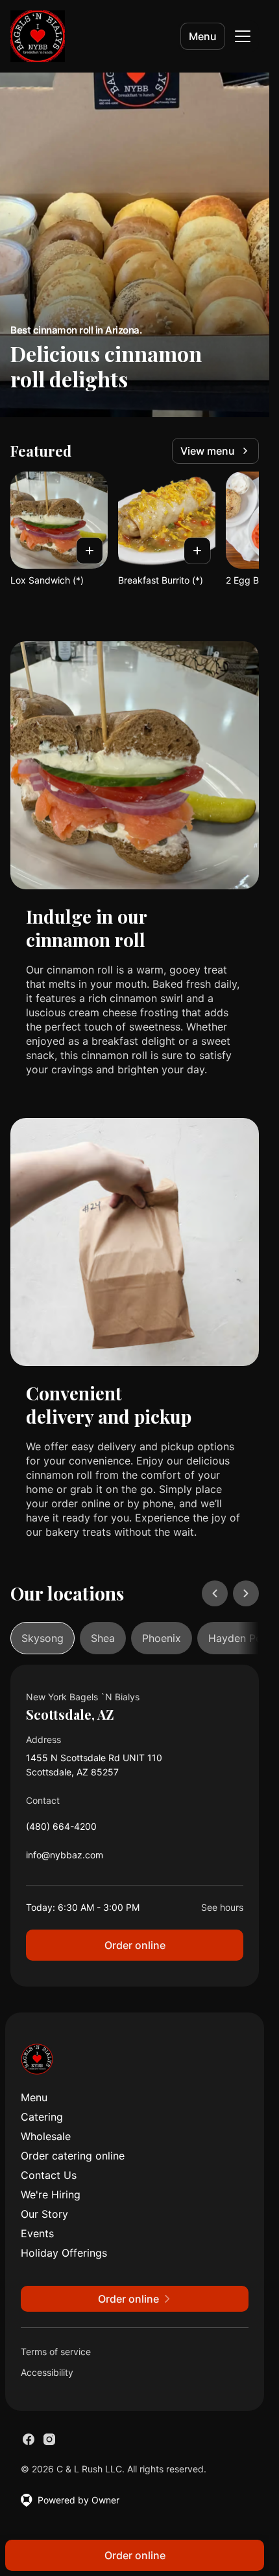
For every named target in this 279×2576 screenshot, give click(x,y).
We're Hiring (51, 2194)
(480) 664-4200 (61, 1829)
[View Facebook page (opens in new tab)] (29, 2439)
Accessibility (47, 2372)
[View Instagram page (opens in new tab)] (49, 2439)
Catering (42, 2117)
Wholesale (46, 2136)
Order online (135, 1945)
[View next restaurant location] (246, 1593)
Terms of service (56, 2352)
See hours (222, 1907)
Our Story (44, 2214)
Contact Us (49, 2175)
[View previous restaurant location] (215, 1593)
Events (37, 2233)
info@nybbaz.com (65, 1858)
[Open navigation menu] (243, 36)
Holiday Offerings (64, 2253)
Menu (203, 36)
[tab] (42, 1638)
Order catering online (73, 2156)
